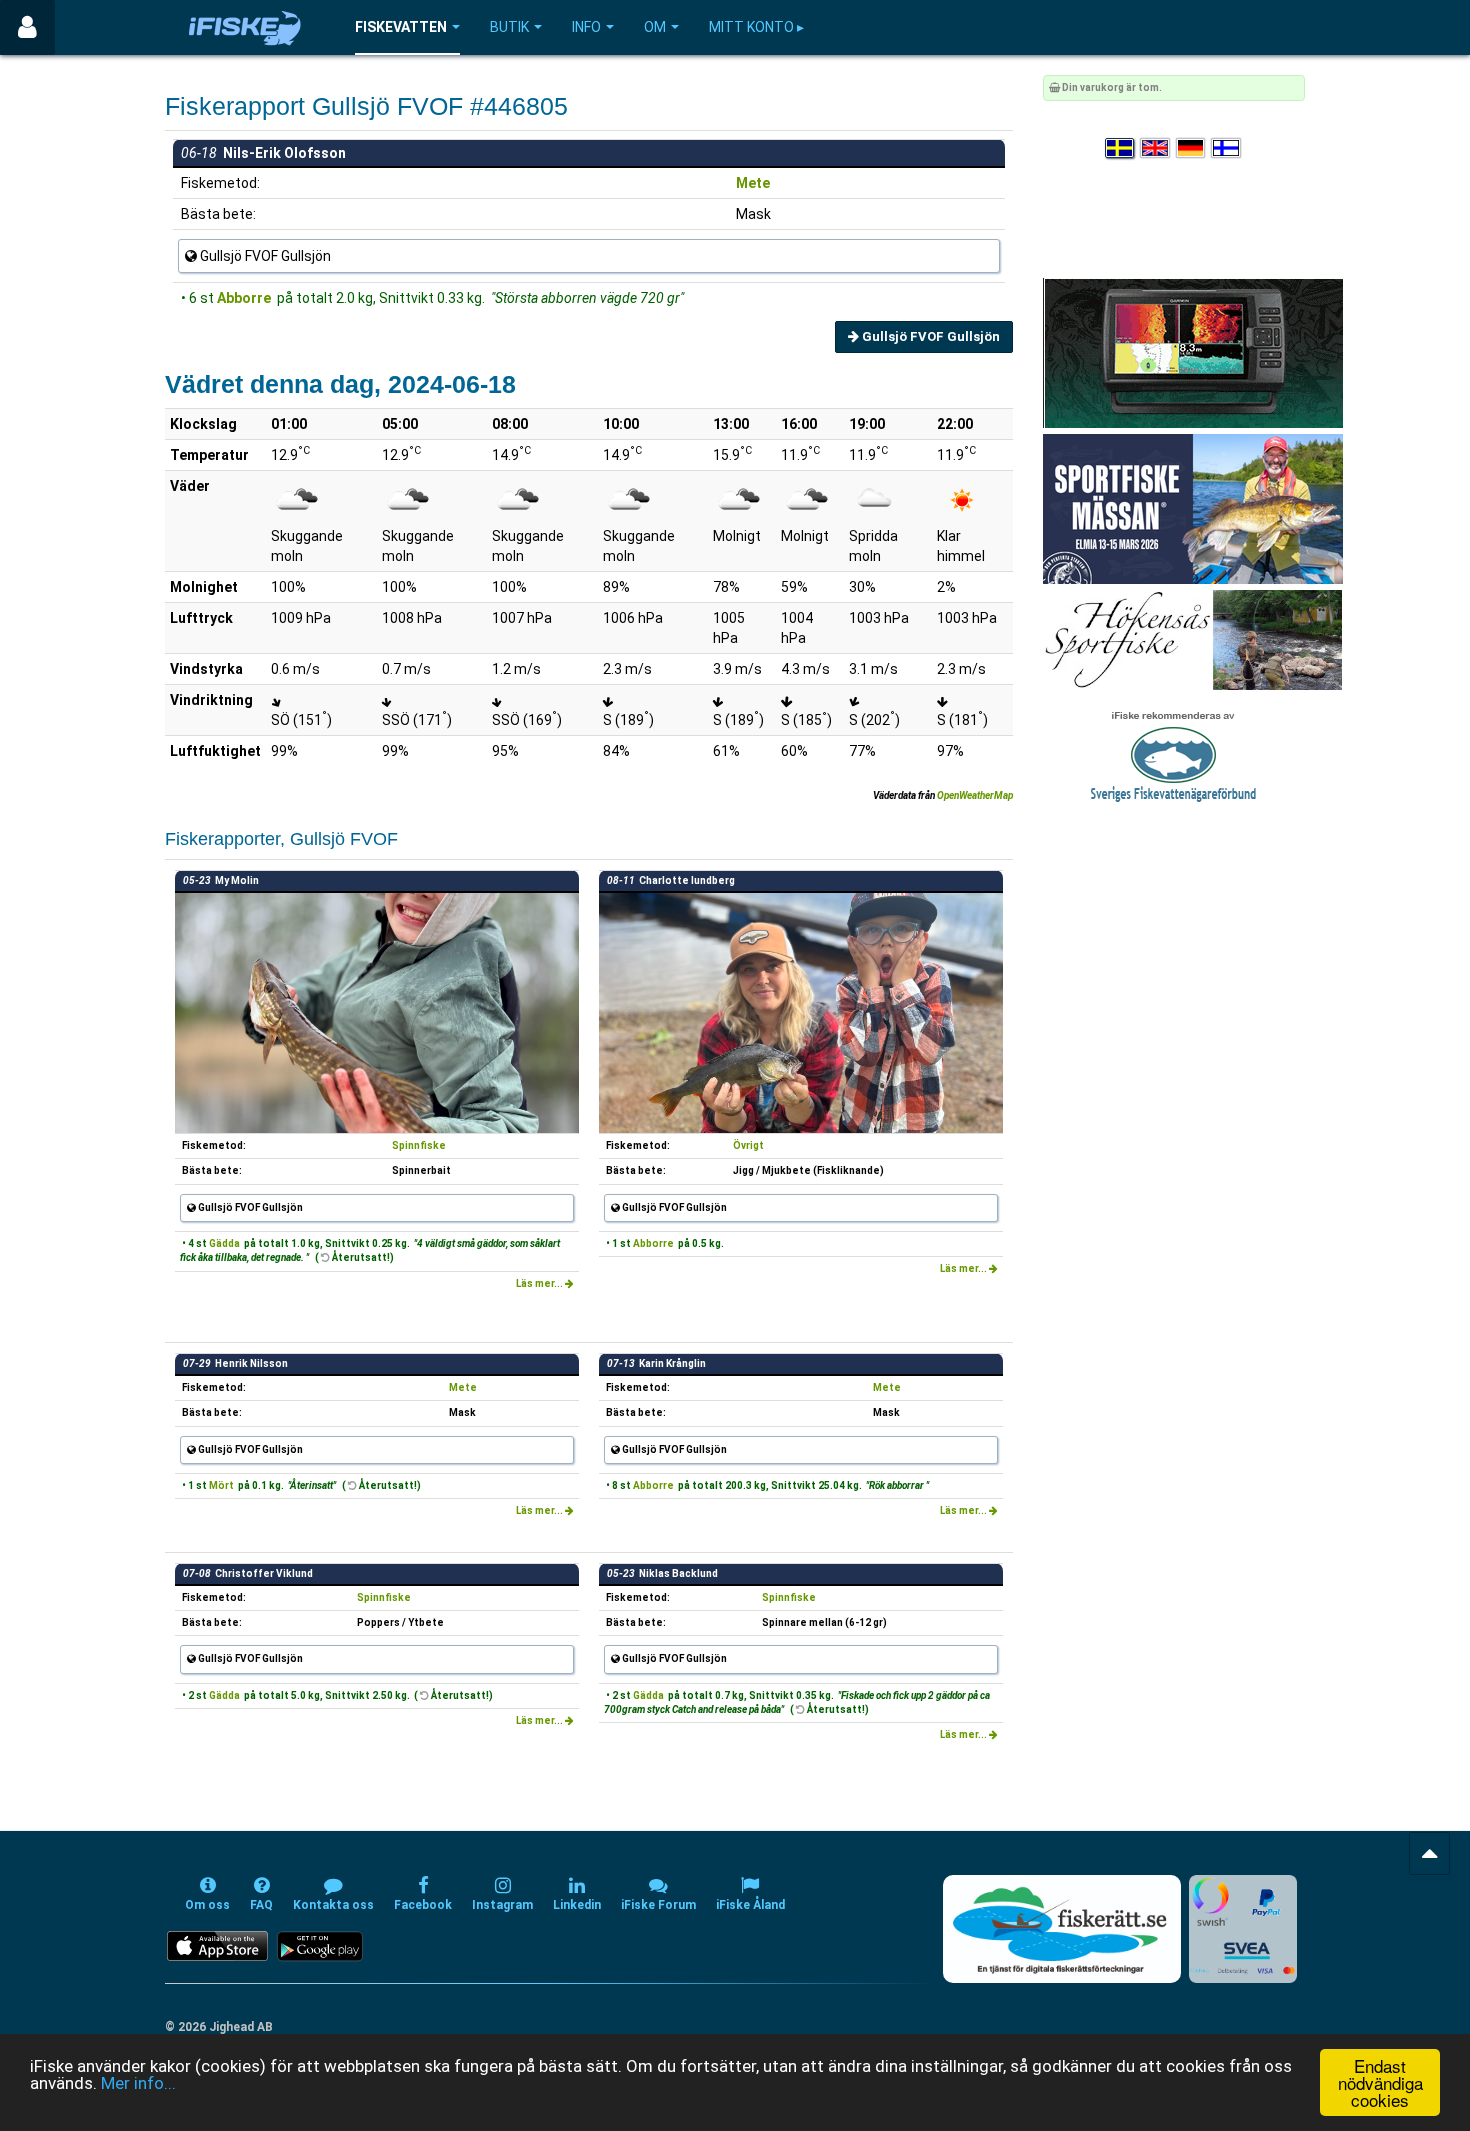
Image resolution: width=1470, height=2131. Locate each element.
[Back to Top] (1429, 1853)
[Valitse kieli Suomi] (1227, 148)
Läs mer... (540, 1283)
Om (655, 27)
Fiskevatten (401, 27)
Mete (753, 183)
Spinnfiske (419, 1145)
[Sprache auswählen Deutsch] (1192, 148)
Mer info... (138, 2083)
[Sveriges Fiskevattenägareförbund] (1173, 754)
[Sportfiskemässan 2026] (1193, 508)
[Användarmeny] (27, 27)
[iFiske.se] (245, 27)
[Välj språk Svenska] (1121, 148)
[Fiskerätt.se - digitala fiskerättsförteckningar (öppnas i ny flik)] (1062, 1929)
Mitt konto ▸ (756, 27)
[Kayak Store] (1193, 352)
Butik (509, 27)
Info (586, 27)
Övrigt (748, 1145)
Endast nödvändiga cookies (1380, 2082)
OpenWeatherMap (975, 795)
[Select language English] (1156, 148)
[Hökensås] (1192, 639)
